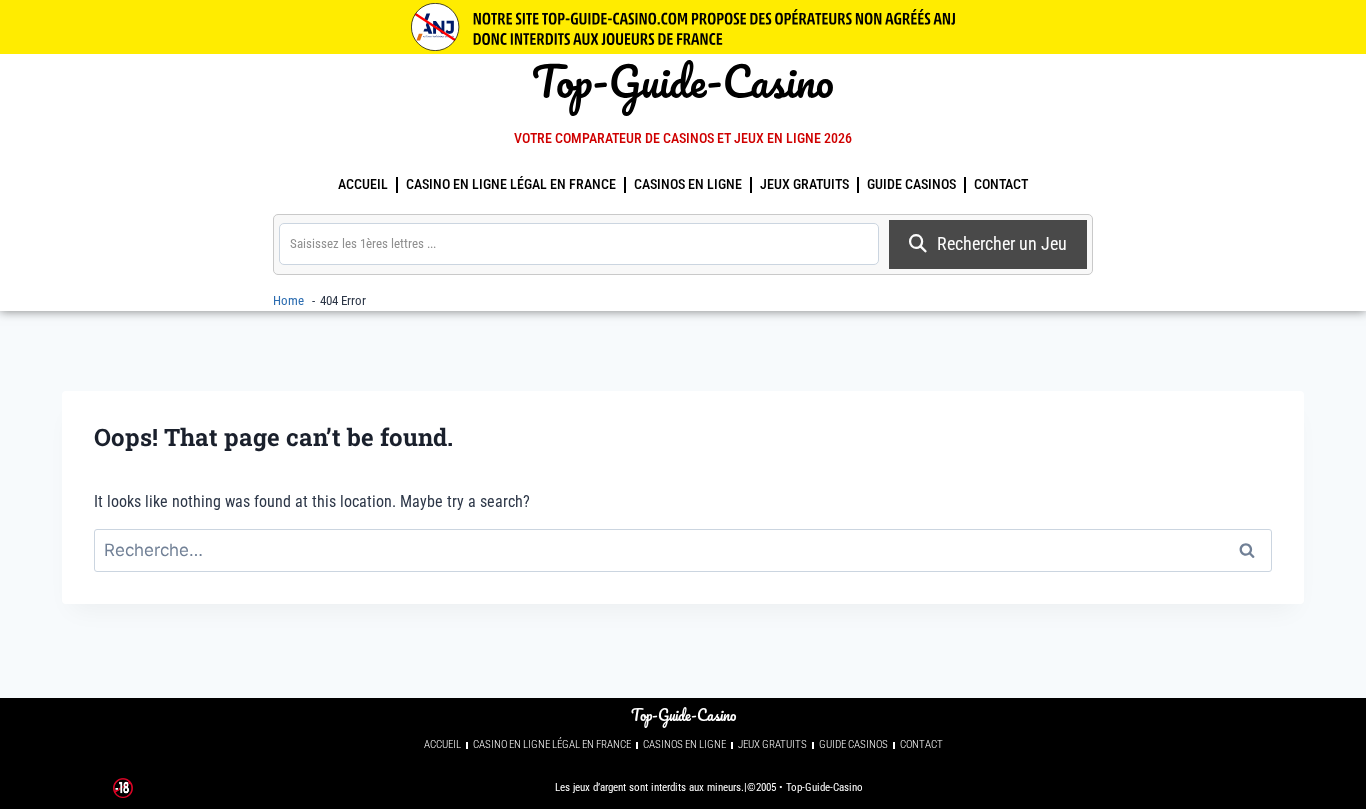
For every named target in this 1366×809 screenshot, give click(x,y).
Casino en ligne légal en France (511, 184)
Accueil (363, 184)
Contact (1001, 184)
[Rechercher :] (683, 550)
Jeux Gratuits (804, 184)
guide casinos (911, 184)
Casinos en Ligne (688, 184)
